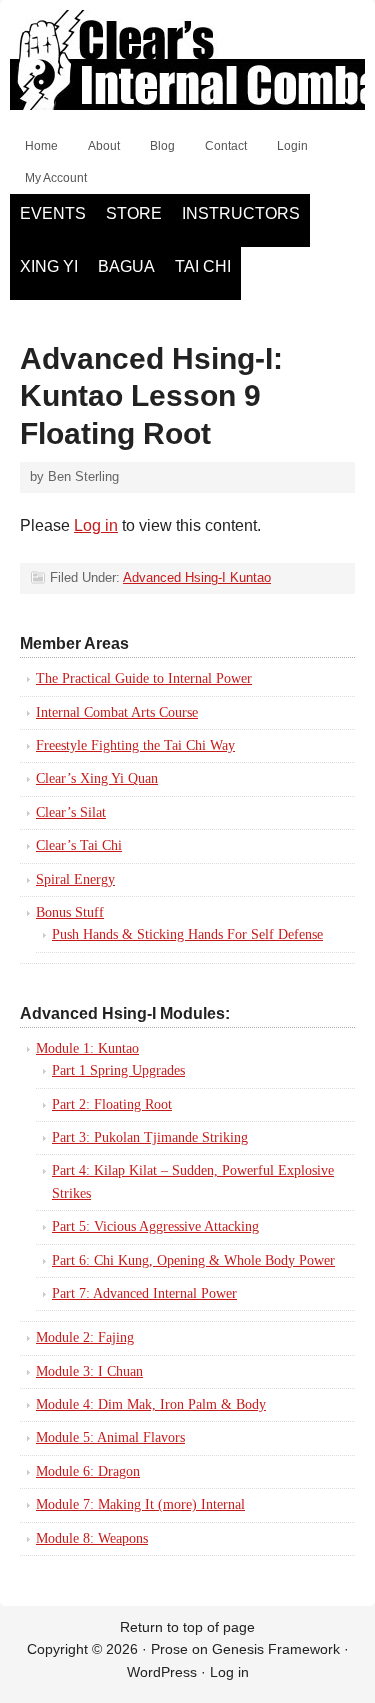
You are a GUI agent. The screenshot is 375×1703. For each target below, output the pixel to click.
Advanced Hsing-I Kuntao (197, 577)
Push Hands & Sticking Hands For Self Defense (187, 934)
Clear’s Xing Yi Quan (97, 778)
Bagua (126, 266)
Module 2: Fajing (85, 1337)
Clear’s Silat (71, 812)
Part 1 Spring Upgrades (118, 1070)
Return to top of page (187, 1627)
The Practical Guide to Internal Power (144, 678)
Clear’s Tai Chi (79, 845)
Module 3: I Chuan (89, 1371)
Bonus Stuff (70, 912)
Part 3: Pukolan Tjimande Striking (150, 1137)
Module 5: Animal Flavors (110, 1437)
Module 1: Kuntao (87, 1048)
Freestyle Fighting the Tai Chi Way (135, 745)
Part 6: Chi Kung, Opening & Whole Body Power (193, 1260)
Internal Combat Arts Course (117, 712)
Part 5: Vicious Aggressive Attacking (155, 1226)
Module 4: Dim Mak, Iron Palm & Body (151, 1404)
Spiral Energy (75, 879)
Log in (96, 525)
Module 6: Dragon (88, 1471)
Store (134, 213)
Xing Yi (49, 266)
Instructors (241, 213)
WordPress (162, 1672)
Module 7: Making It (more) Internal (140, 1504)
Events (53, 213)
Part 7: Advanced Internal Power (144, 1293)
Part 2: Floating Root (112, 1104)
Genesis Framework (276, 1649)
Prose (169, 1649)
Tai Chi (203, 266)
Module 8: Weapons (92, 1538)
